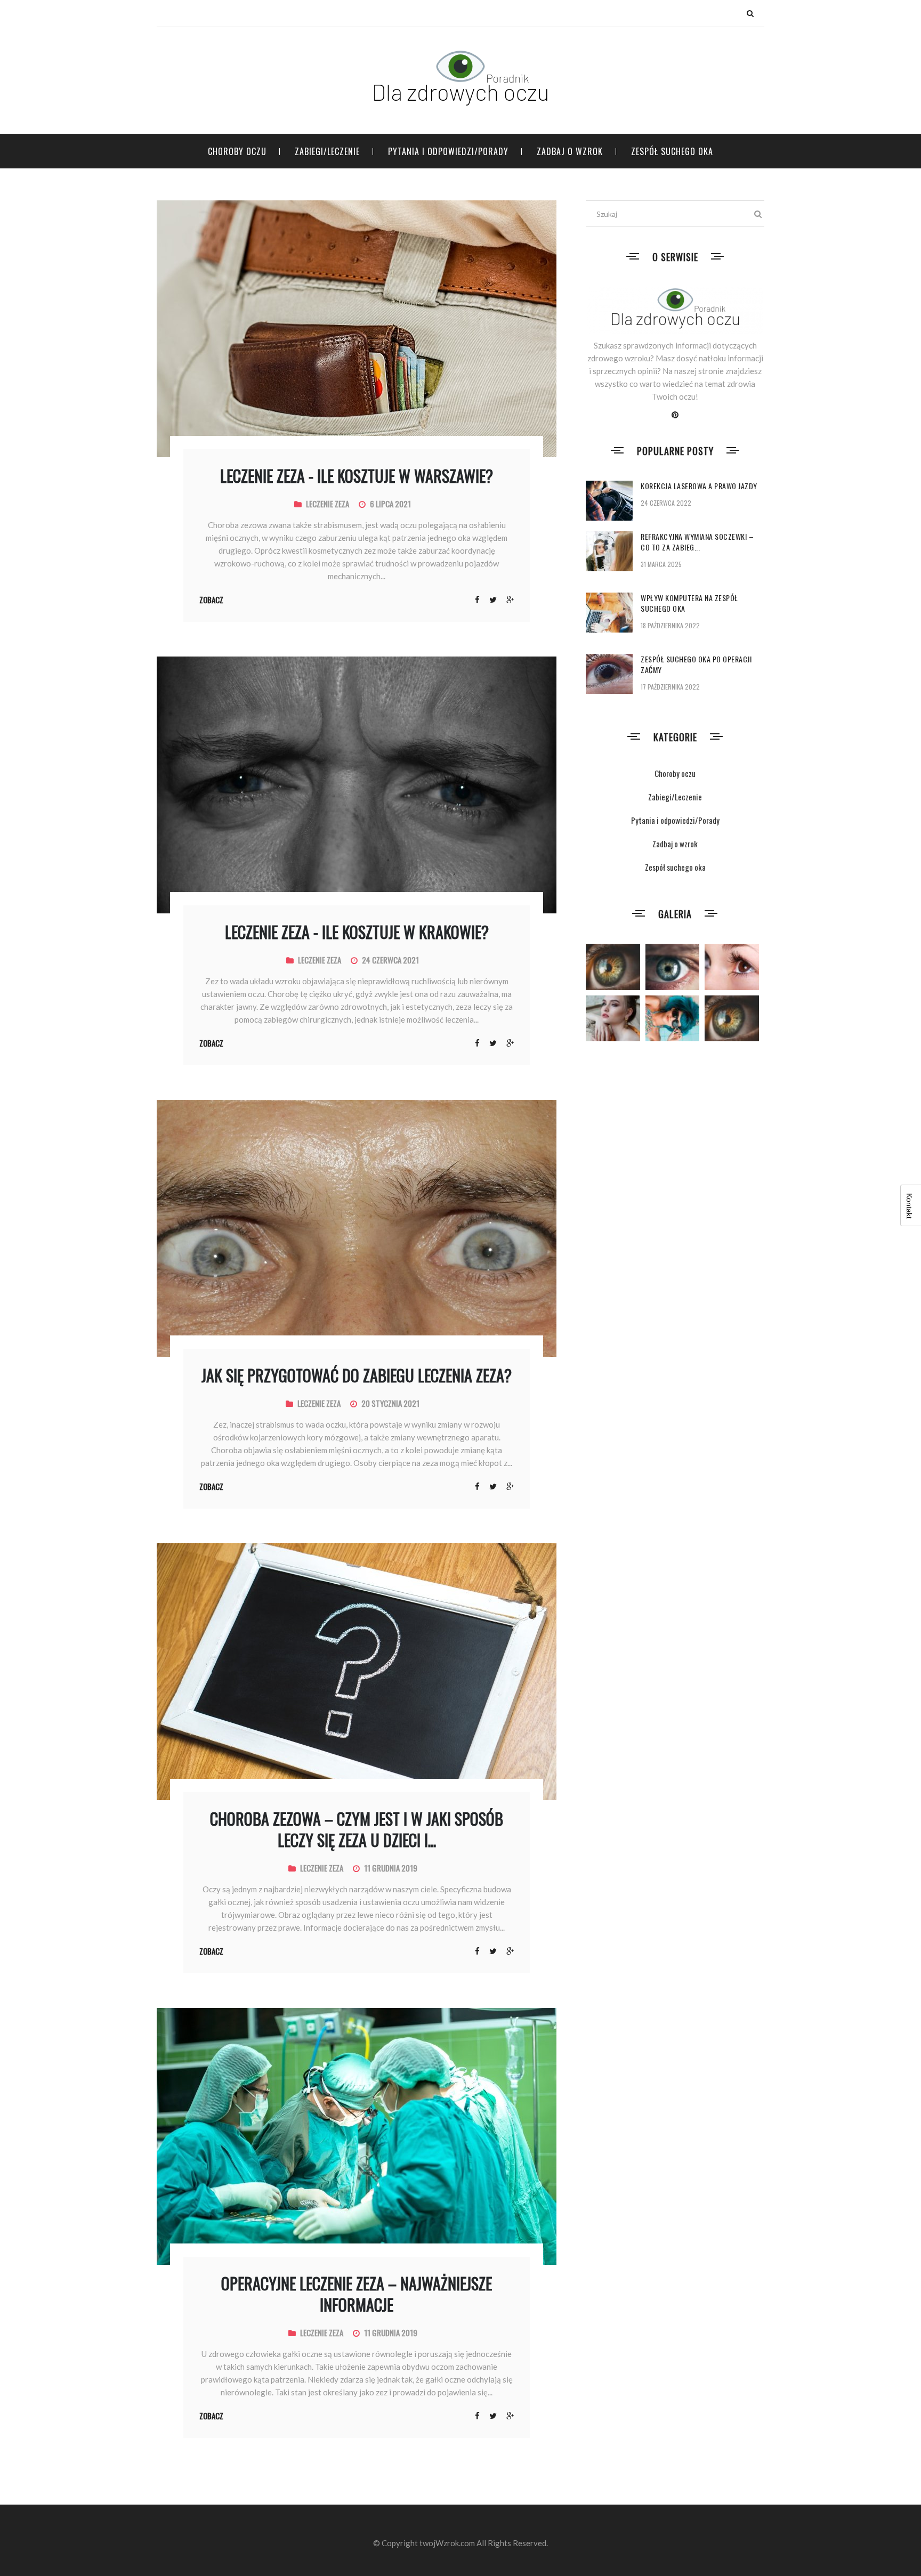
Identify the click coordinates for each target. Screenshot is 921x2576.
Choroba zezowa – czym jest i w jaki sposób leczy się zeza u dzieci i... (357, 1829)
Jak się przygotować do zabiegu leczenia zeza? (357, 1375)
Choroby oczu (237, 151)
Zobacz (211, 600)
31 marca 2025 (661, 564)
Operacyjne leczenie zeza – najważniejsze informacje (357, 2294)
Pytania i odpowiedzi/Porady (448, 151)
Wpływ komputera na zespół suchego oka (689, 603)
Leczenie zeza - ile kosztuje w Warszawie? (357, 476)
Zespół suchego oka (672, 151)
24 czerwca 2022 (666, 503)
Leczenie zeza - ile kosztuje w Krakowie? (357, 932)
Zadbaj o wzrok (570, 151)
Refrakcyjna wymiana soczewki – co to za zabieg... (697, 542)
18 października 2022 (670, 625)
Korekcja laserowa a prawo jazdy (699, 486)
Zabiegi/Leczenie (327, 151)
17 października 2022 (670, 687)
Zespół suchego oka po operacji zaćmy (696, 664)
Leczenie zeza (328, 504)
